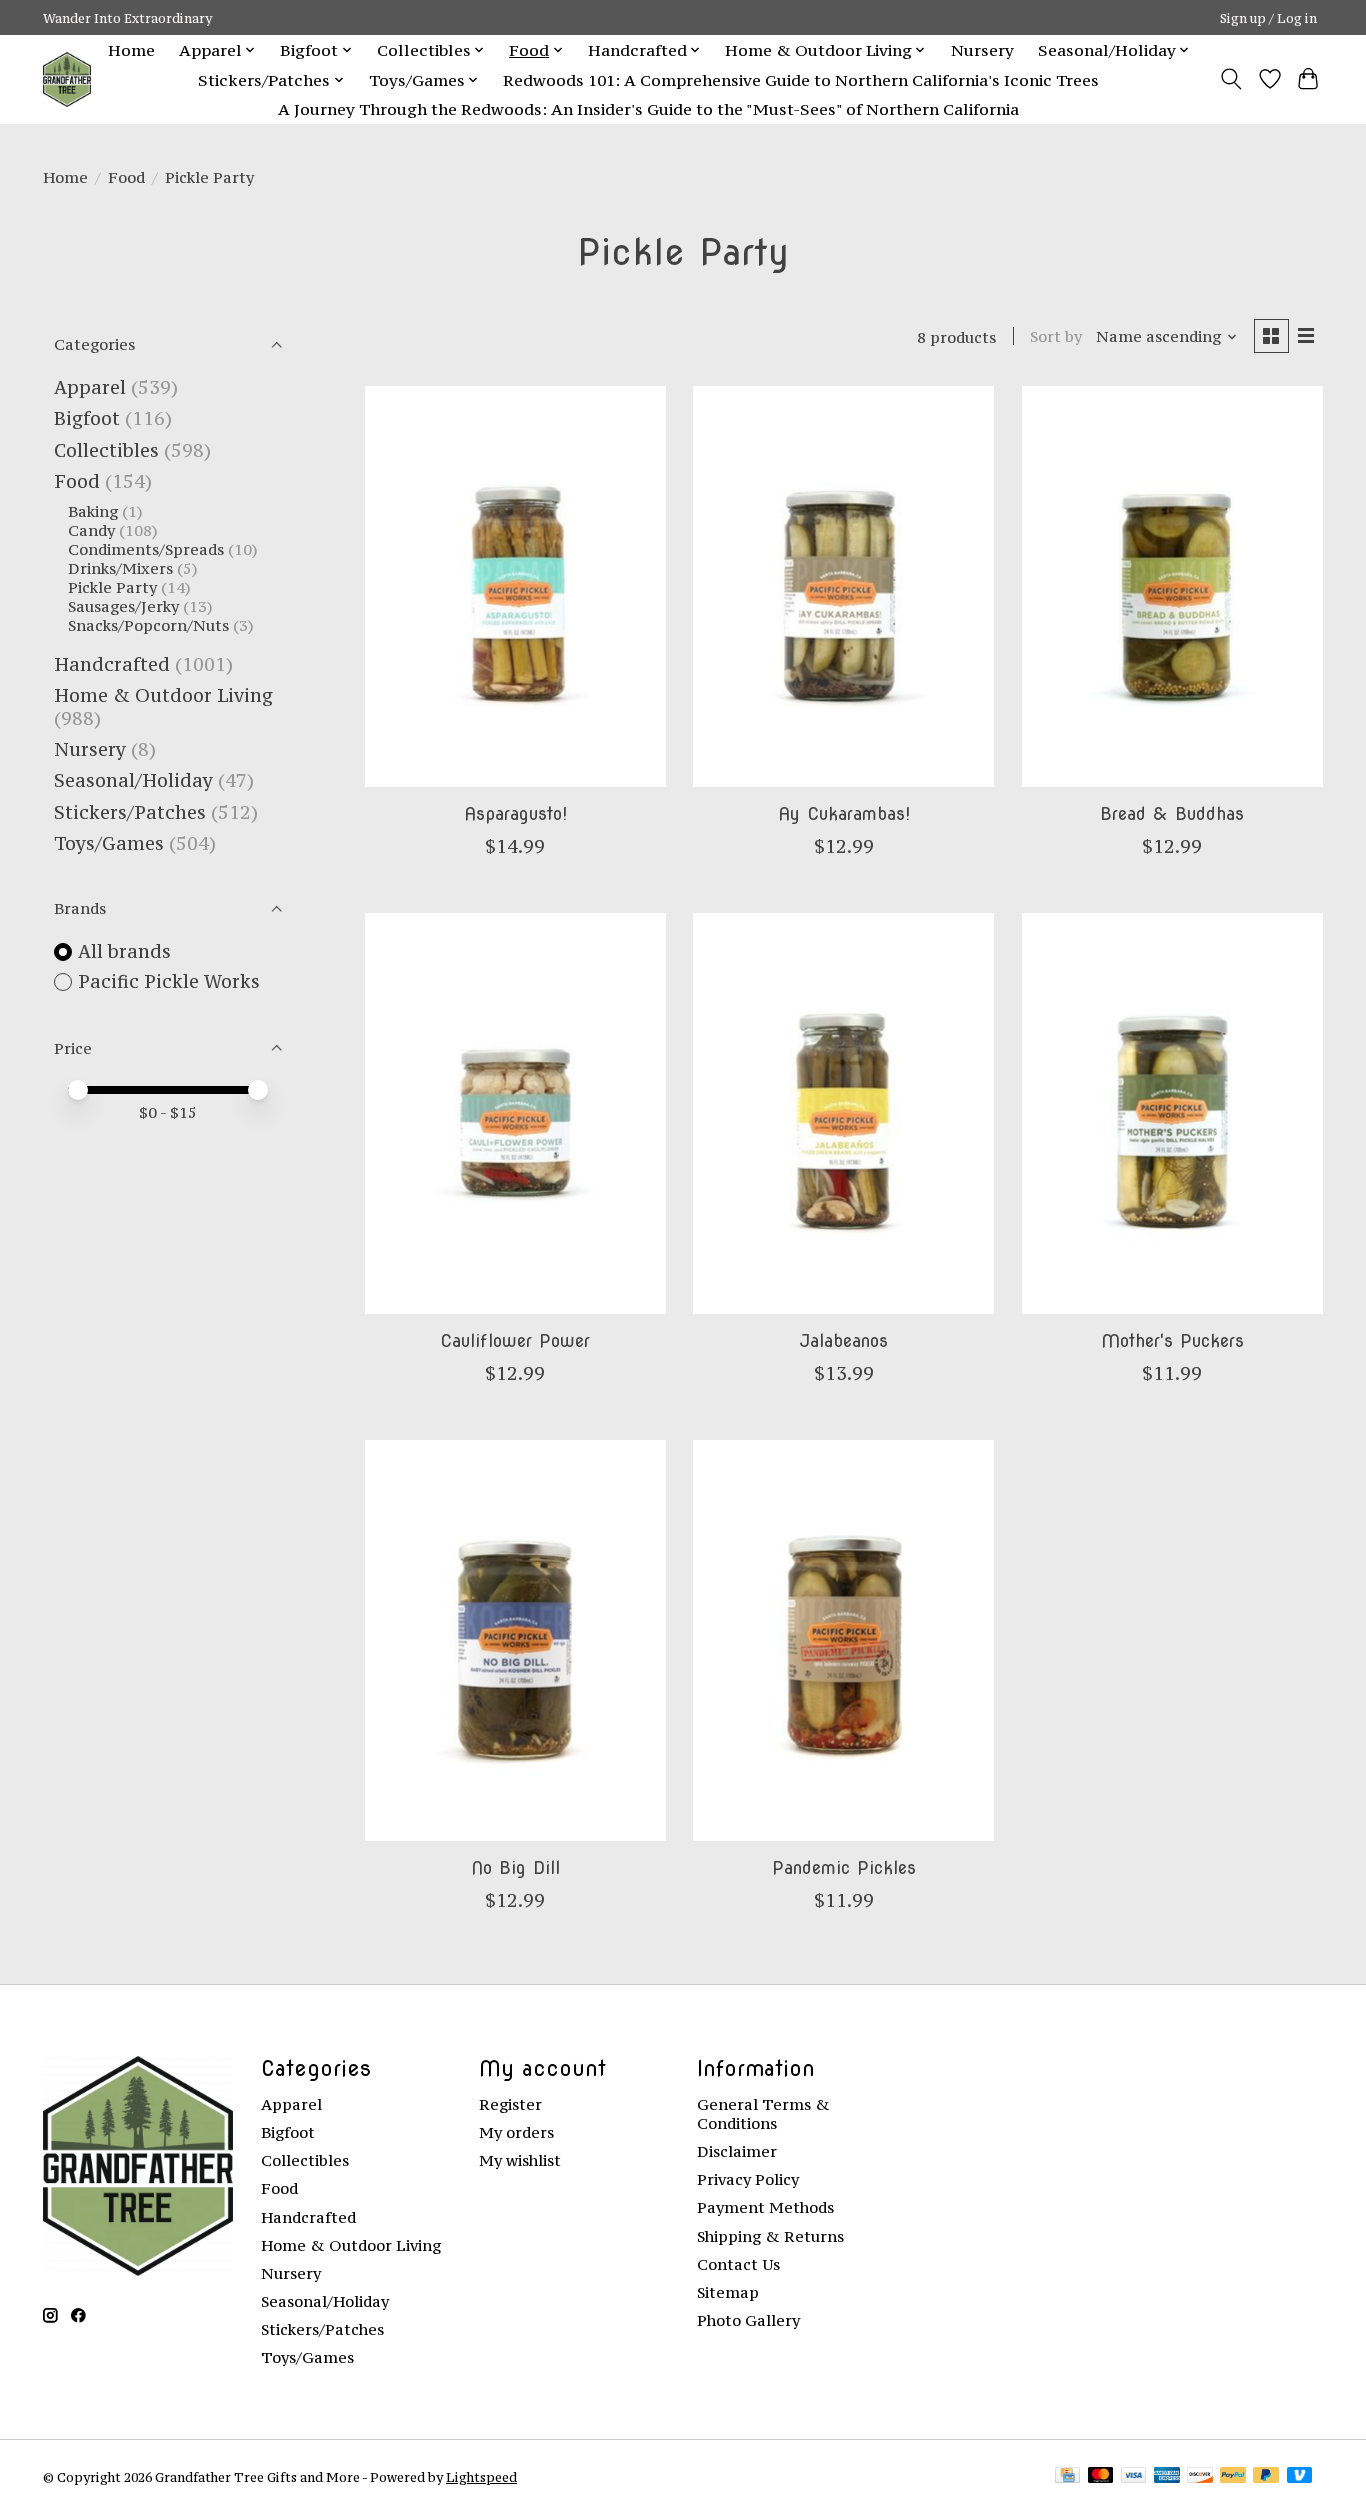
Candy (91, 530)
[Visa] (1134, 2476)
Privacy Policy (748, 2179)
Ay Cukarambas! (844, 813)
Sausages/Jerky (123, 606)
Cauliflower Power (515, 1340)
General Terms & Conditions (763, 2114)
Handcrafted (112, 664)
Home (131, 50)
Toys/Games (109, 843)
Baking (93, 511)
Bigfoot (87, 418)
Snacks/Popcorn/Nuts (148, 625)
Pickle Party (112, 587)
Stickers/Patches (130, 812)
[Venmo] (1300, 2476)
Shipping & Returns (770, 2236)
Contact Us (738, 2264)
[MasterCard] (1101, 2476)
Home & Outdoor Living (163, 695)
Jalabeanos (843, 1340)
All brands (124, 951)
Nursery (982, 50)
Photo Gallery (748, 2320)
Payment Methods (765, 2207)
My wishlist (520, 2160)
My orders (516, 2132)
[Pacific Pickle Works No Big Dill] (515, 1640)
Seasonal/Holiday (133, 780)
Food (126, 177)
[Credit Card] (1067, 2476)
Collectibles (106, 450)
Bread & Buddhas (1172, 813)
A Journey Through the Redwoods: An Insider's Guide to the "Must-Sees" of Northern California (648, 109)
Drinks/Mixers (120, 568)
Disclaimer (737, 2151)
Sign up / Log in (1268, 18)
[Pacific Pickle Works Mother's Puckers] (1172, 1113)
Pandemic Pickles (844, 1867)
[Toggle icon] (1231, 79)
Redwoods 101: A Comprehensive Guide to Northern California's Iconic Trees (801, 80)
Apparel (90, 387)
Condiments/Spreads (146, 549)
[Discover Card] (1200, 2476)
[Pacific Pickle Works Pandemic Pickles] (843, 1640)
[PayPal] (1233, 2476)
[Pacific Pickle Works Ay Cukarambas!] (843, 586)
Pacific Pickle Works (169, 981)
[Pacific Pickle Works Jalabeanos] (843, 1113)
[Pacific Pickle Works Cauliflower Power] (515, 1113)
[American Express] (1167, 2476)
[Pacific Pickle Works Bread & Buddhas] (1172, 586)
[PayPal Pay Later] (1266, 2476)
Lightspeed (481, 2477)
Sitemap (728, 2292)
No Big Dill (515, 1867)
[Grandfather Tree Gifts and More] (67, 79)
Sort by (1056, 336)
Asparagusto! (515, 813)
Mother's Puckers (1172, 1340)
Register (510, 2104)
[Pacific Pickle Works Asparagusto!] (515, 586)
